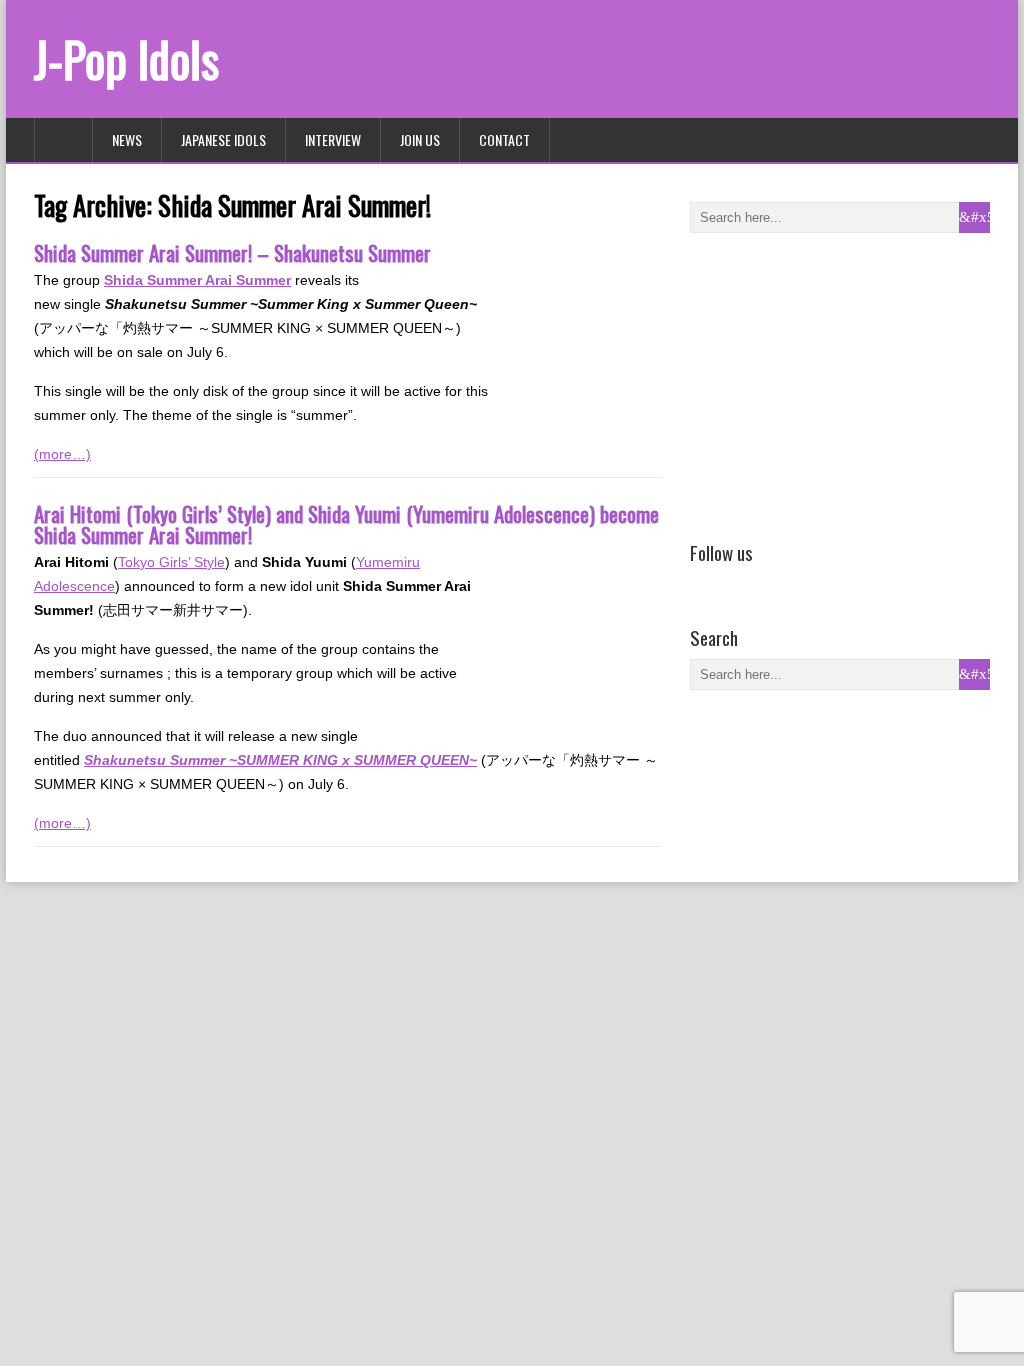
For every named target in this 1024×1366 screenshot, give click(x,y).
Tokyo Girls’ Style (171, 562)
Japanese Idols (223, 139)
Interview (333, 139)
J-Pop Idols (126, 58)
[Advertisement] (840, 383)
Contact (504, 139)
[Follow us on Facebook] (702, 581)
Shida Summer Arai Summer (197, 280)
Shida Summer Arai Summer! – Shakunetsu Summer (232, 252)
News (127, 139)
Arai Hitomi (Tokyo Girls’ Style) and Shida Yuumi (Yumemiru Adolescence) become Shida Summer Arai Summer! (346, 524)
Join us (420, 139)
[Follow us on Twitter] (731, 581)
